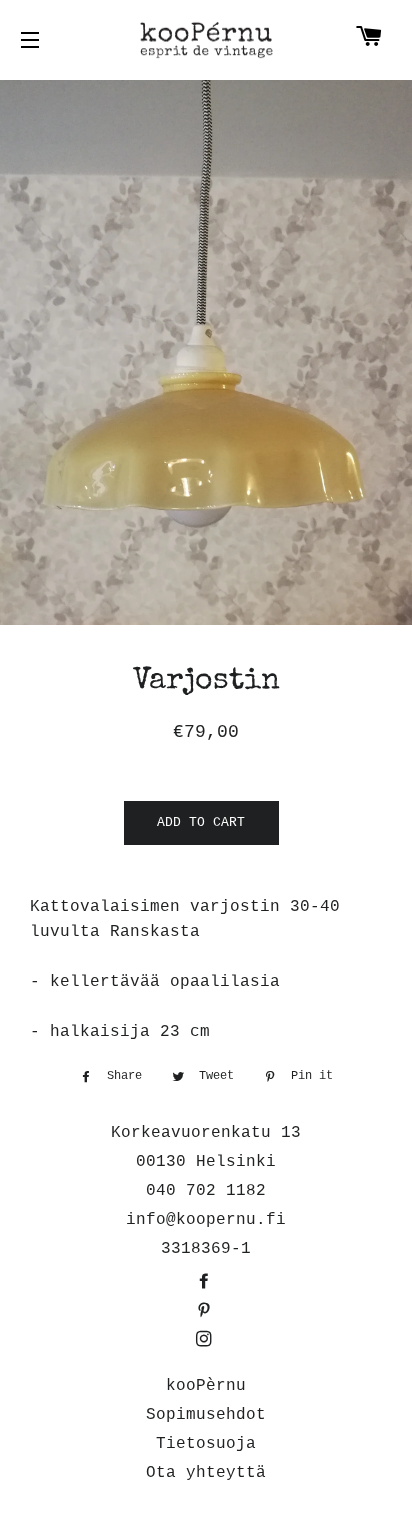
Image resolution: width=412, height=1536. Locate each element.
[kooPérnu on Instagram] (206, 1341)
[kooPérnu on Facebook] (206, 1283)
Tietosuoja (206, 1444)
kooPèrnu (206, 1386)
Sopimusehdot (206, 1415)
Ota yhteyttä (206, 1473)
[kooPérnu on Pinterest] (206, 1312)
